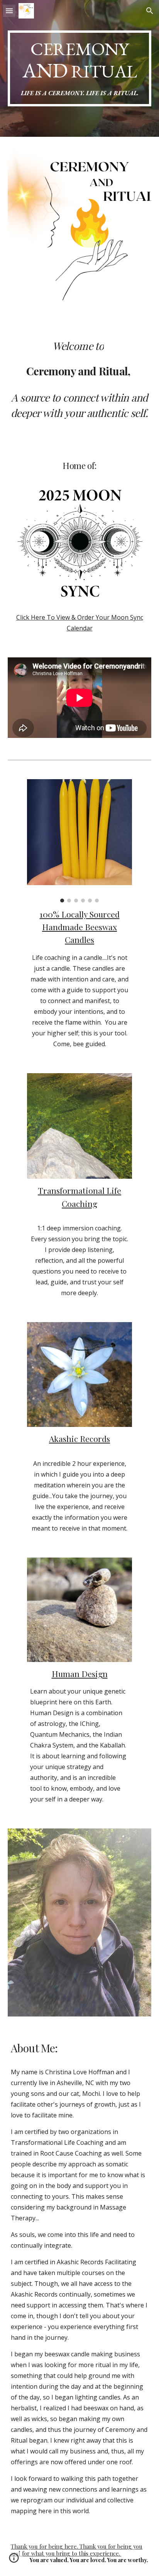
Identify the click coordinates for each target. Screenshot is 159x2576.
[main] (79, 68)
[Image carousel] (79, 841)
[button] (9, 11)
